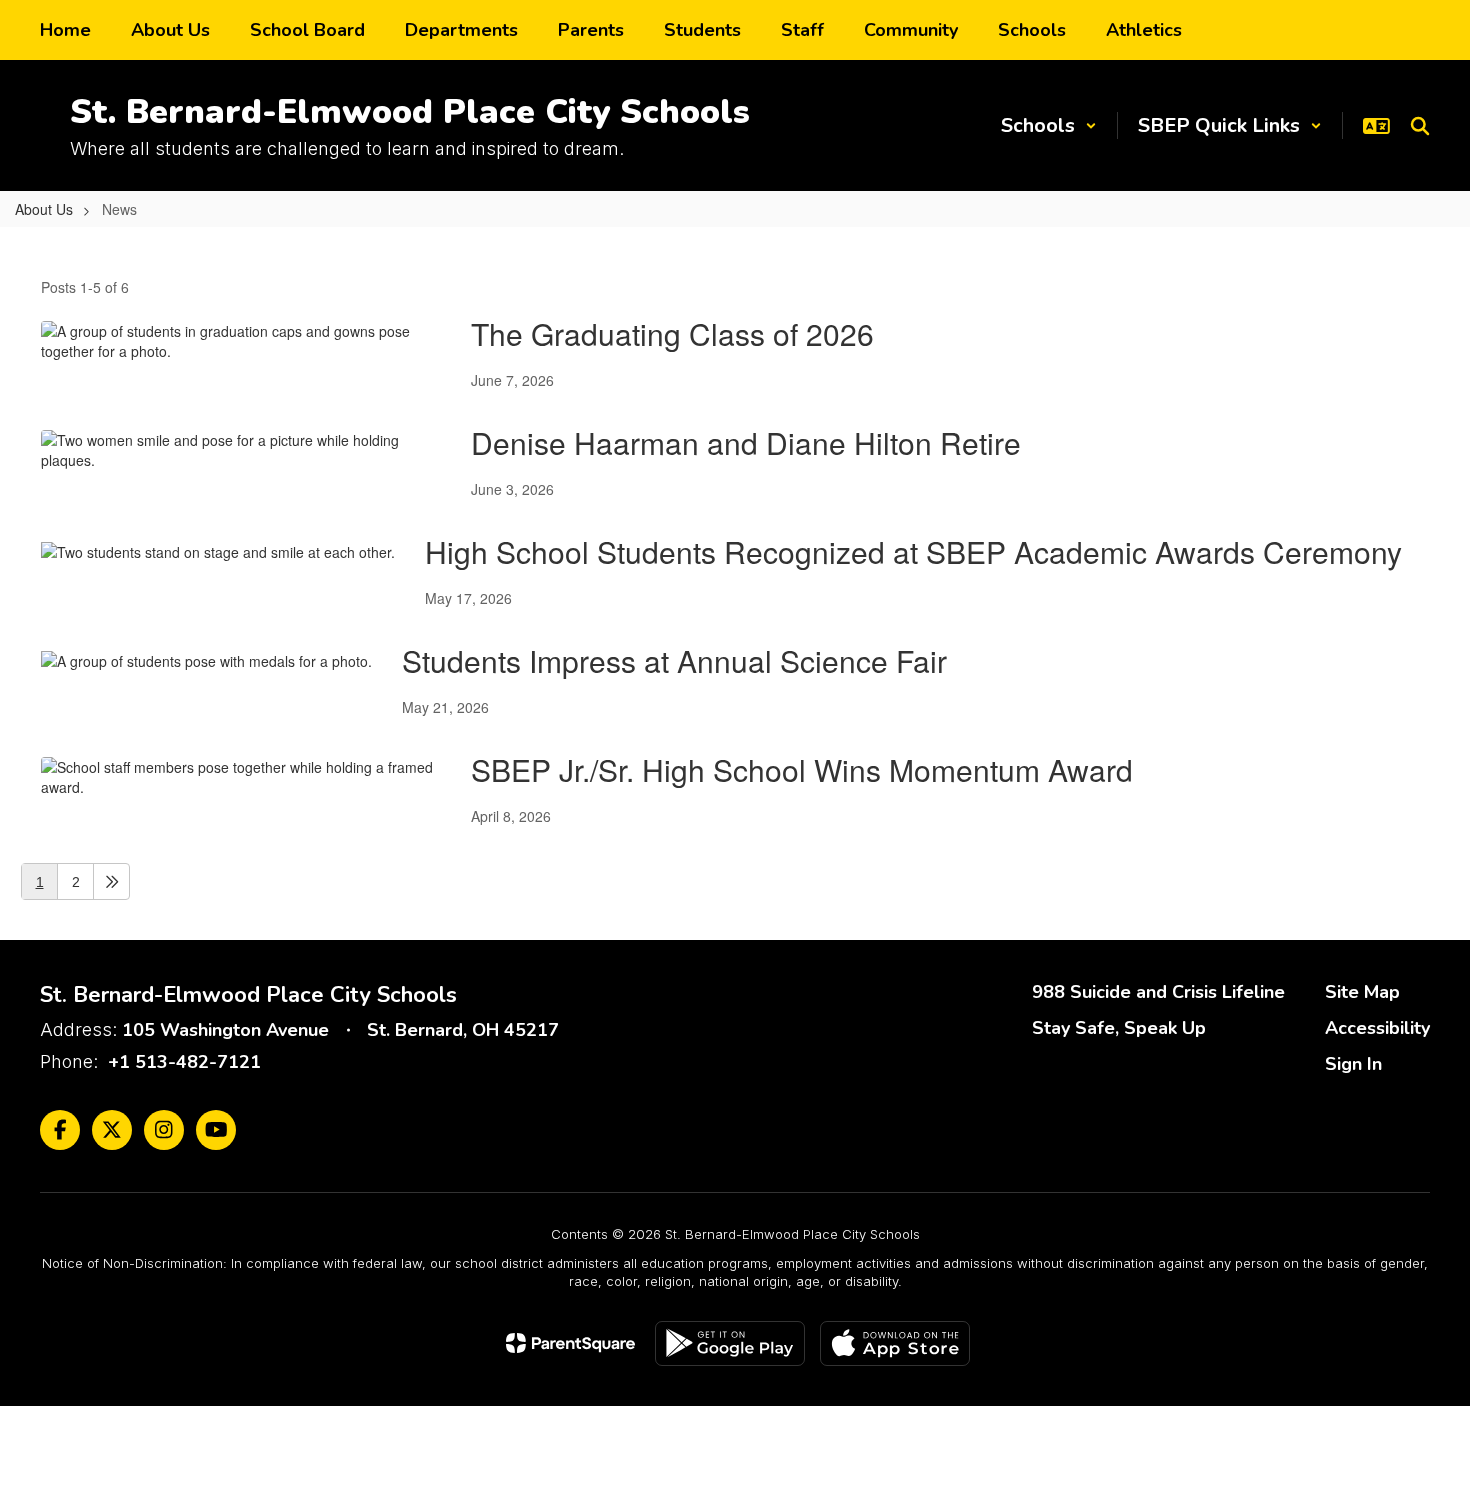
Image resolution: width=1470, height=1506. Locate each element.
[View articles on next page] (111, 881)
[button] (1049, 125)
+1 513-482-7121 (184, 1062)
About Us (44, 209)
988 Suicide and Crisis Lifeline (1158, 992)
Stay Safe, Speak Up (1119, 1028)
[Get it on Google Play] (730, 1343)
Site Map (1362, 992)
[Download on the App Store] (895, 1343)
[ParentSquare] (570, 1343)
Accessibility (1377, 1028)
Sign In (1353, 1064)
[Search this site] (1420, 126)
